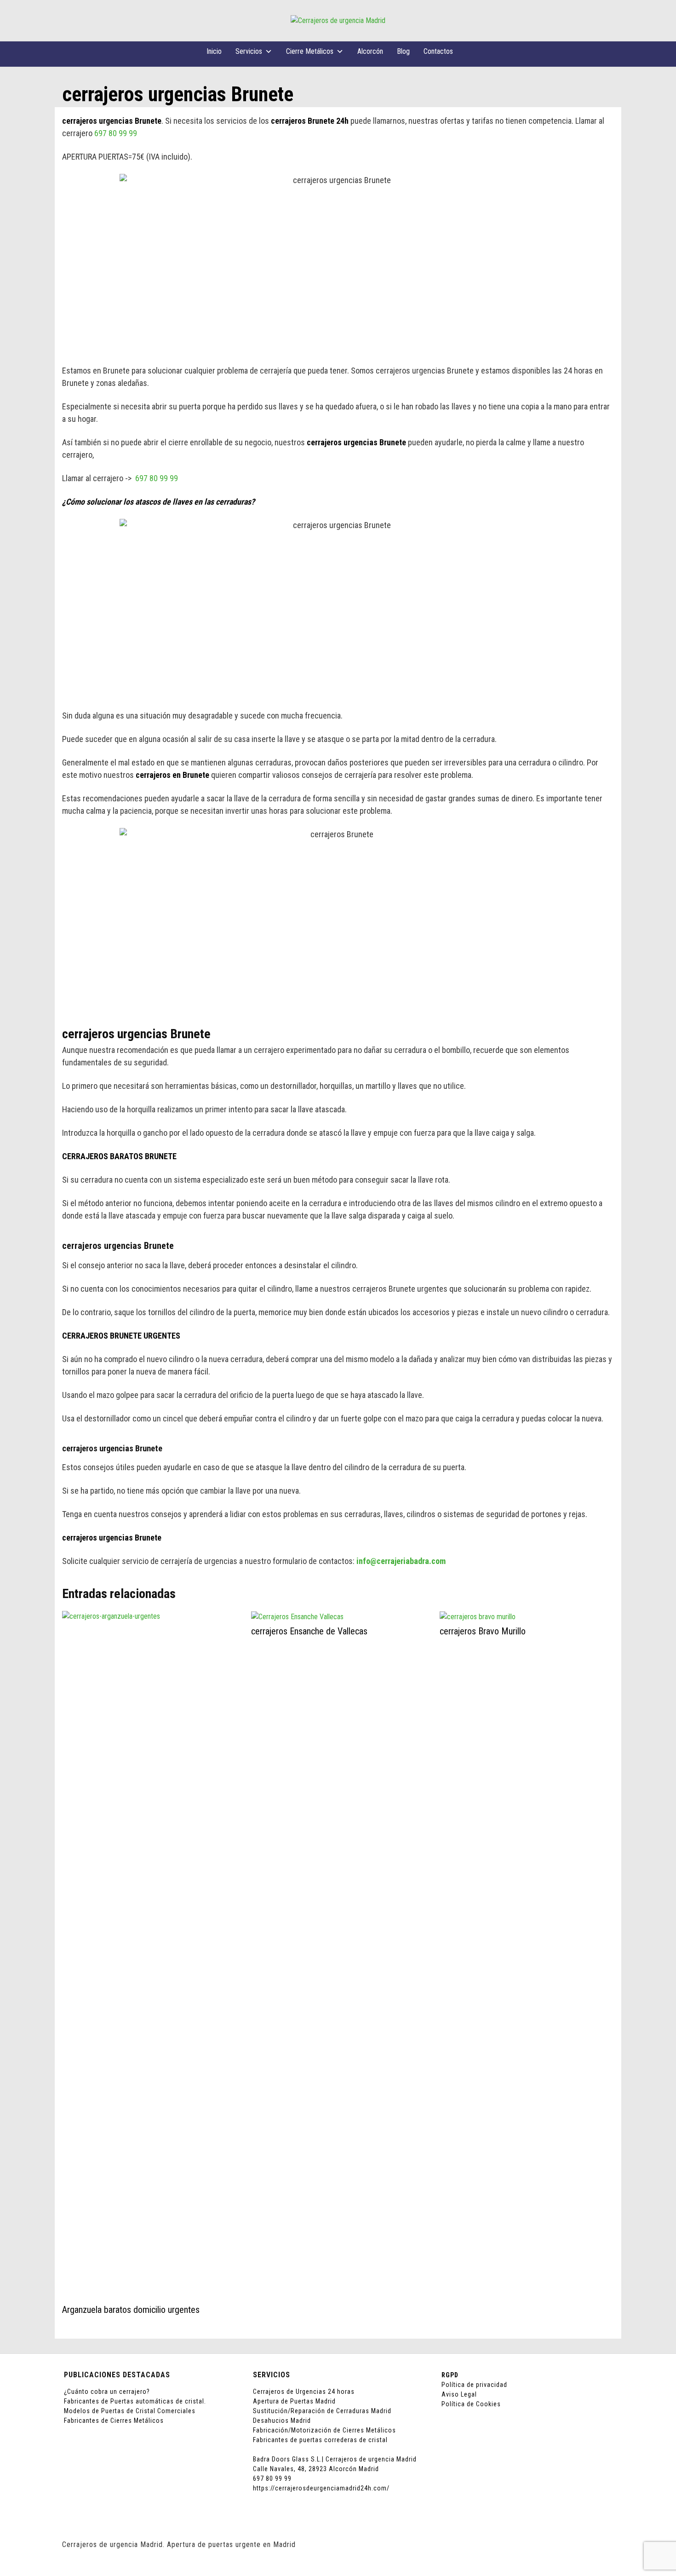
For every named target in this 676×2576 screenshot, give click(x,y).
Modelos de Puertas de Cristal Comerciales (130, 2411)
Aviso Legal (459, 2394)
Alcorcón (370, 51)
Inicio (214, 51)
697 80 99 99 (116, 133)
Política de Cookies (471, 2404)
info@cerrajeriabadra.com (401, 1561)
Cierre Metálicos (310, 51)
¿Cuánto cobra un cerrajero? (107, 2392)
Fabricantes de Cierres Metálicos (114, 2421)
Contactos (438, 51)
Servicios (249, 51)
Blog (403, 51)
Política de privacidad (474, 2385)
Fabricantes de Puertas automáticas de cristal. (135, 2401)
